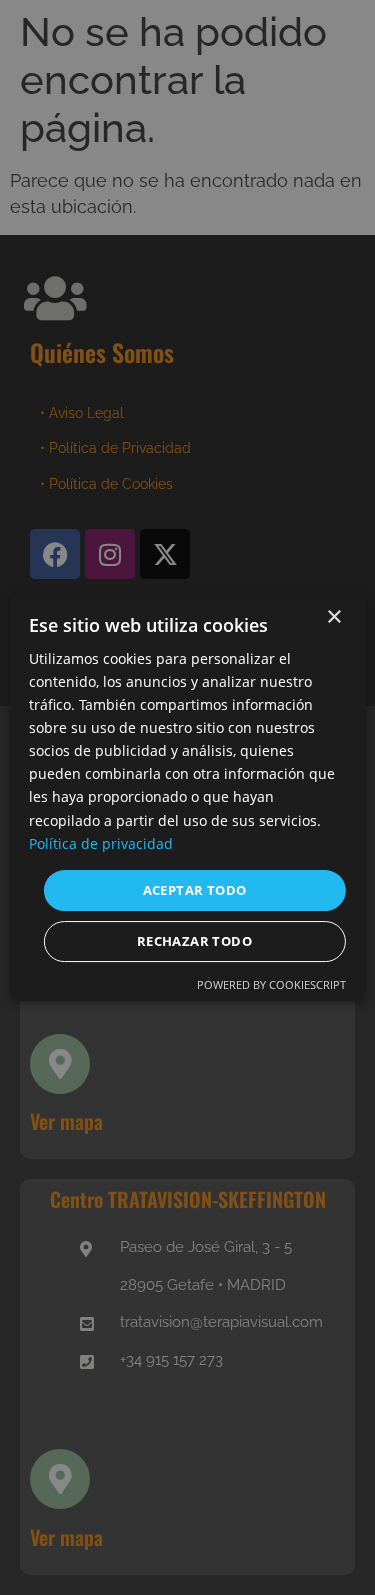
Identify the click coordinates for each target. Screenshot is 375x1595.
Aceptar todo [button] (195, 890)
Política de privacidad (101, 843)
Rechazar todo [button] (194, 941)
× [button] (333, 617)
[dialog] (187, 798)
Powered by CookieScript (271, 984)
